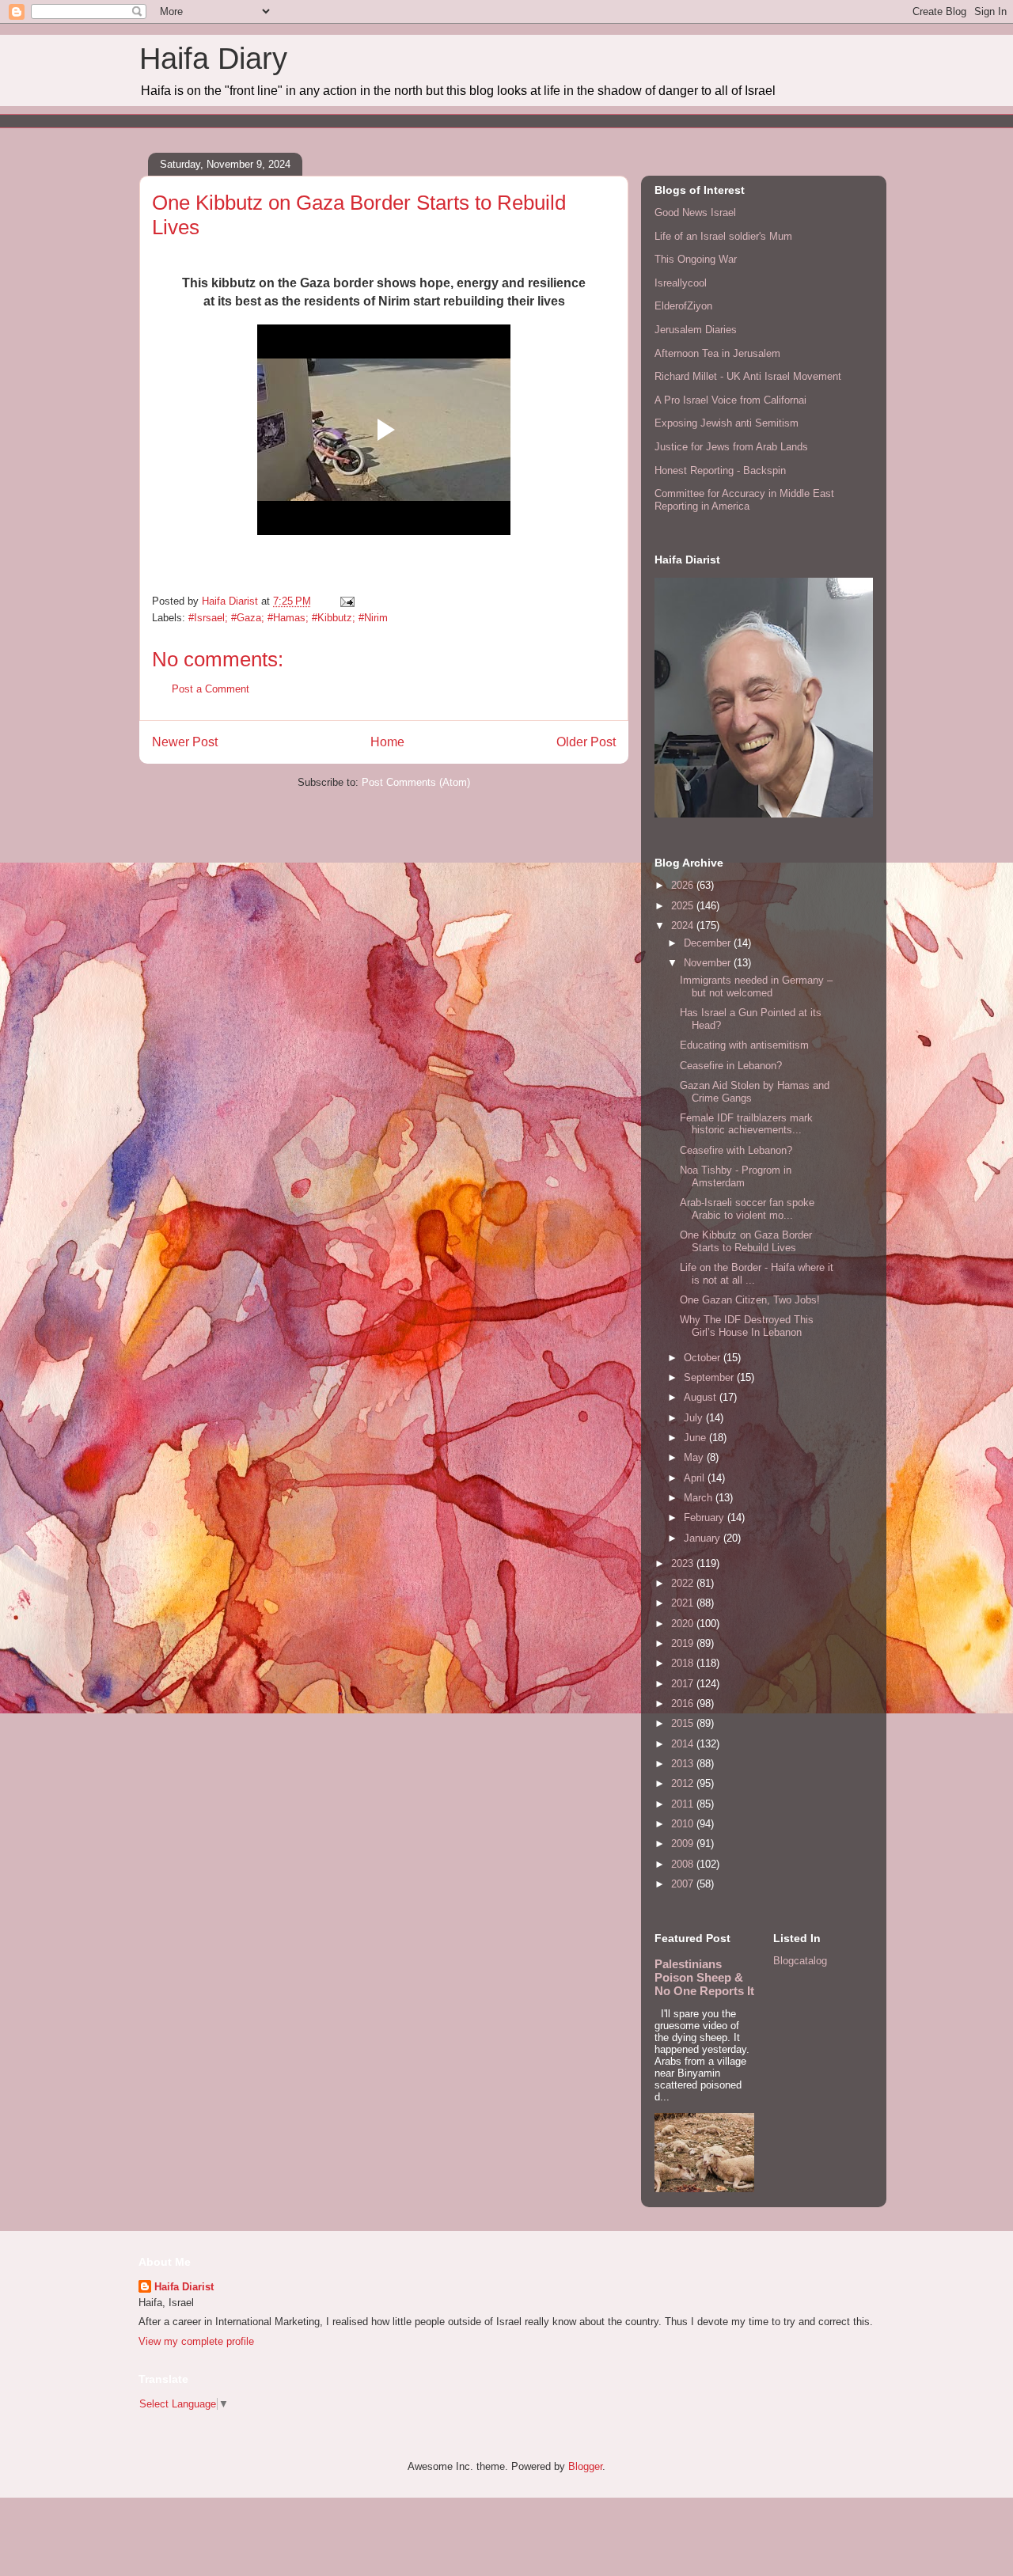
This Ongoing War (696, 259)
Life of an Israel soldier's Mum (723, 236)
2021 (684, 1603)
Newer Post (185, 742)
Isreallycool (681, 283)
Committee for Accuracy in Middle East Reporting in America (744, 500)
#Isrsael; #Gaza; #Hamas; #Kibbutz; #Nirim (288, 618)
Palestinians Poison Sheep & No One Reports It (704, 1977)
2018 (684, 1663)
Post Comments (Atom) (416, 782)
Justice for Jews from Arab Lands (731, 447)
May (695, 1457)
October (704, 1358)
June (696, 1438)
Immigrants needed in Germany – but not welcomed (756, 986)
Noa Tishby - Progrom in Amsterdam (736, 1176)
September (710, 1377)
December (709, 943)
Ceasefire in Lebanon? (731, 1066)
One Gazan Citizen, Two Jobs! (750, 1300)
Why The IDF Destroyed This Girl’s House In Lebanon (747, 1326)
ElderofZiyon (683, 306)
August (702, 1397)
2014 (684, 1744)
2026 (684, 885)
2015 (684, 1723)
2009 (684, 1844)
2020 (684, 1624)
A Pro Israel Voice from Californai (730, 400)
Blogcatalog (800, 1961)
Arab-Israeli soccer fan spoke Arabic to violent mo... (747, 1209)
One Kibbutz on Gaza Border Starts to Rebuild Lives (746, 1241)
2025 (684, 906)
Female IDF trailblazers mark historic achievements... (746, 1124)
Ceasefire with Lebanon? (736, 1150)
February (706, 1518)
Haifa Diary (213, 59)
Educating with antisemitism (744, 1045)
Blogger (585, 2466)
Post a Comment (211, 689)
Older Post (586, 742)
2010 (684, 1824)
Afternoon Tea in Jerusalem (717, 353)
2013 (684, 1764)
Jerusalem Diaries (696, 330)
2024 (684, 926)
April (696, 1478)
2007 (684, 1884)
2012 (684, 1783)
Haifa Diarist (184, 2287)
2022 (684, 1583)
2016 (684, 1703)
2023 (684, 1563)
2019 (684, 1643)
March (700, 1498)
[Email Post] (346, 601)
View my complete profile (196, 2341)
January (704, 1538)
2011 (684, 1804)
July (695, 1418)
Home (387, 742)
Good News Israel (695, 212)
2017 (684, 1684)
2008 (684, 1864)
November (709, 963)
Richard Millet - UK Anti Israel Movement (748, 376)
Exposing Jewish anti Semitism (727, 423)
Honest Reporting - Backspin (720, 470)
